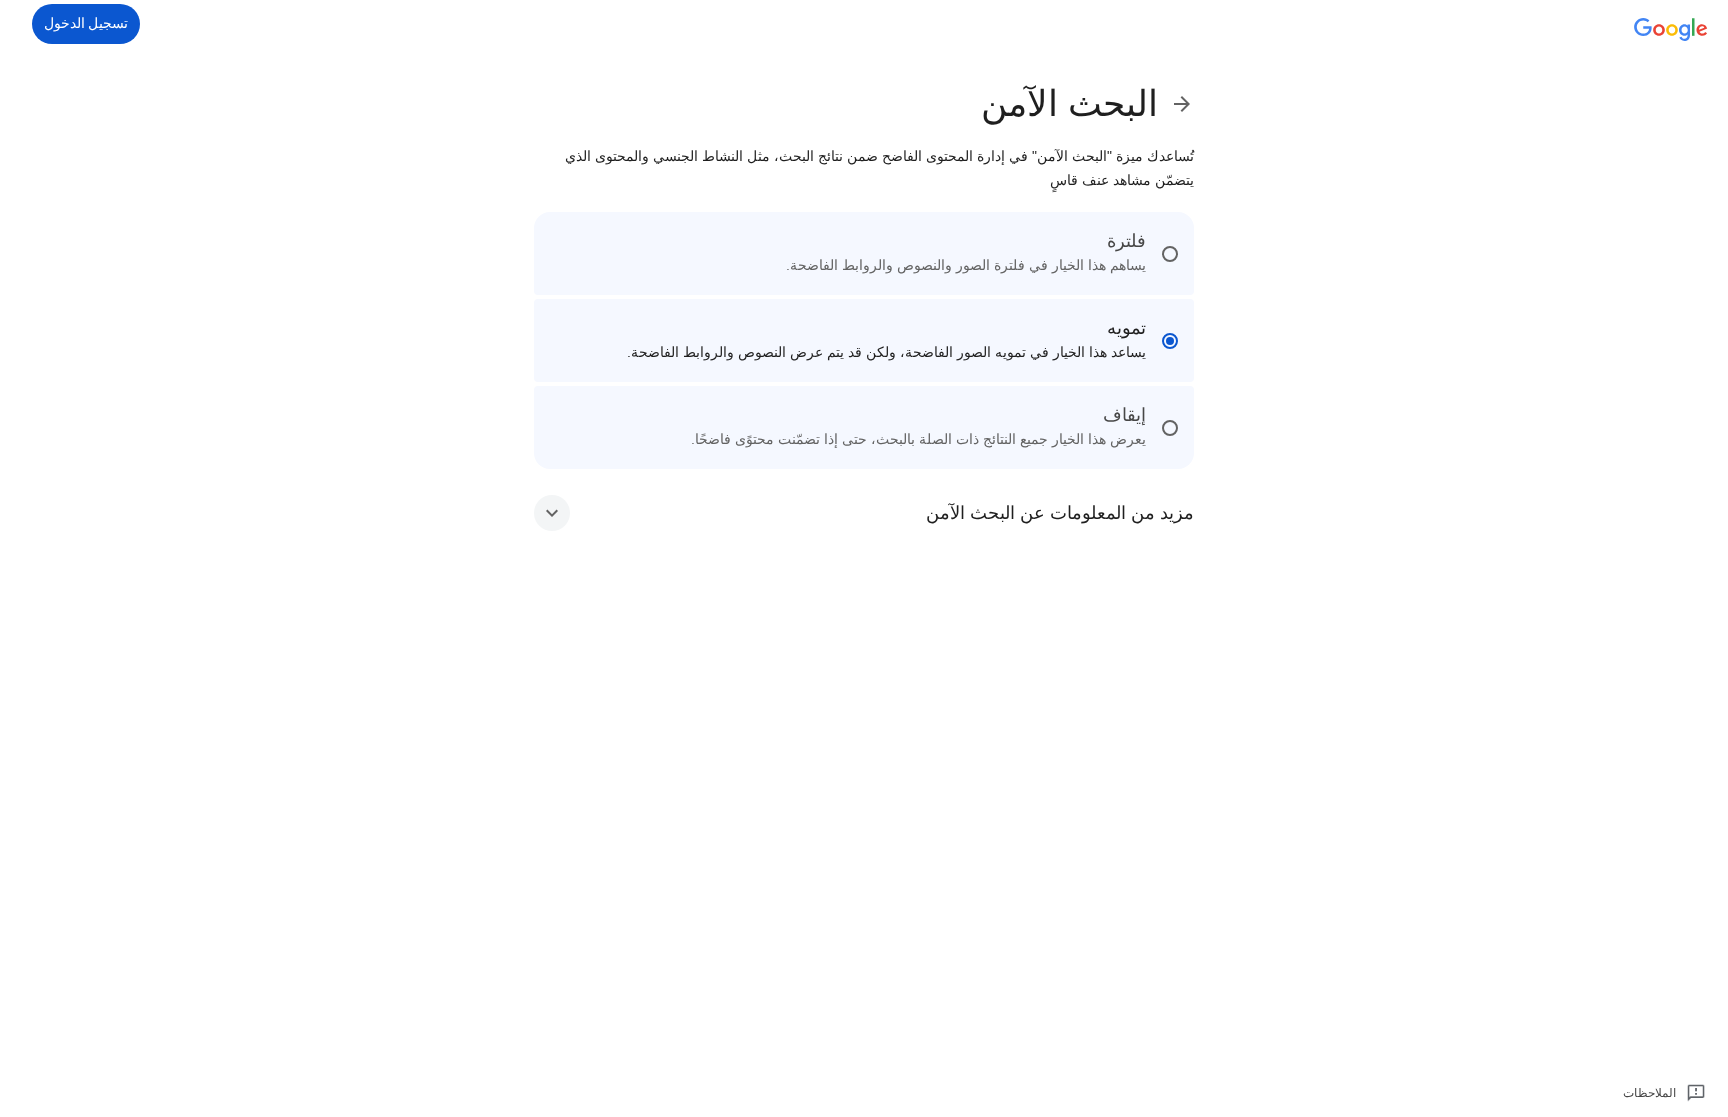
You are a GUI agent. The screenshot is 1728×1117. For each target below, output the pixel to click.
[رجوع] (1176, 104)
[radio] (864, 253)
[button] (864, 513)
